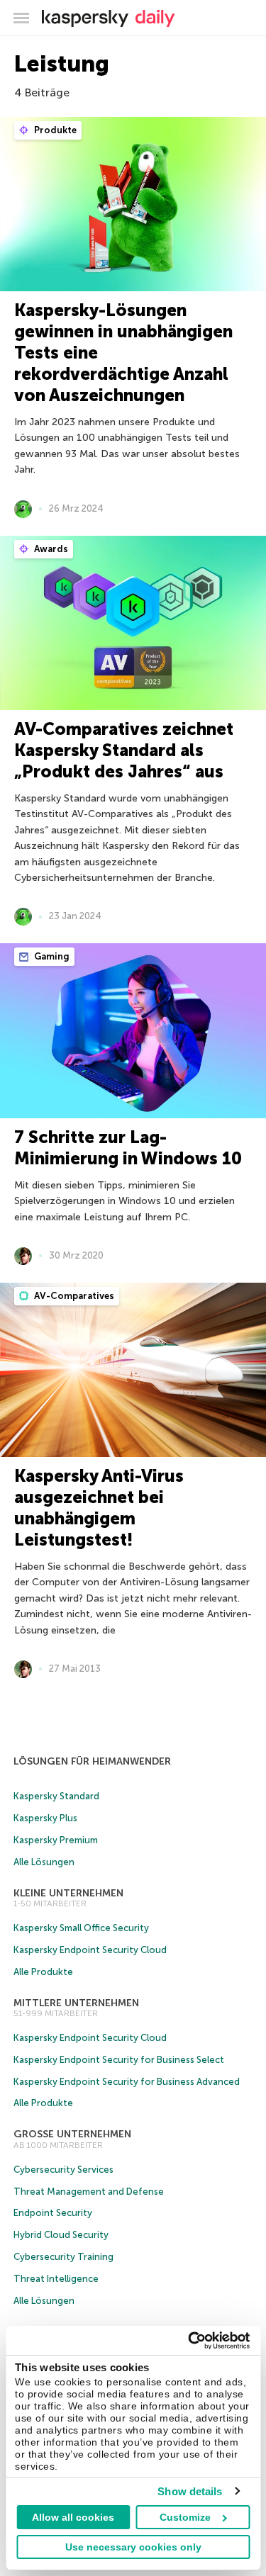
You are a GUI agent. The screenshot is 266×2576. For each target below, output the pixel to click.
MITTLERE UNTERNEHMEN (76, 2003)
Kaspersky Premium (56, 1840)
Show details (190, 2491)
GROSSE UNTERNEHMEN (72, 2134)
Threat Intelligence (56, 2279)
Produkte (54, 130)
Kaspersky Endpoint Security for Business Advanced (127, 2082)
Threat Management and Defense (89, 2192)
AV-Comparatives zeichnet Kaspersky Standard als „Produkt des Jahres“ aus (124, 750)
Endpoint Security (53, 2213)
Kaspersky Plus (45, 1818)
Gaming (51, 956)
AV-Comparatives (73, 1296)
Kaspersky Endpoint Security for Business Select (119, 2060)
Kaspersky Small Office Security (81, 1928)
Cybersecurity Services (63, 2170)
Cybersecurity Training (63, 2257)
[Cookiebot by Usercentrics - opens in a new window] (189, 2341)
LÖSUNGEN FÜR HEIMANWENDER (92, 1761)
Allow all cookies (73, 2517)
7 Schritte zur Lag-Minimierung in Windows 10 (128, 1148)
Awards (50, 549)
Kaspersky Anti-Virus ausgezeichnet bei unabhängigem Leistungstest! (99, 1508)
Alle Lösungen (44, 1862)
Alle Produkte (43, 1972)
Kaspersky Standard (56, 1796)
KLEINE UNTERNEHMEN (68, 1893)
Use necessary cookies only (133, 2547)
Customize (185, 2517)
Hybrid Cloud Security (61, 2235)
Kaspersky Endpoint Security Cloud (90, 1950)
